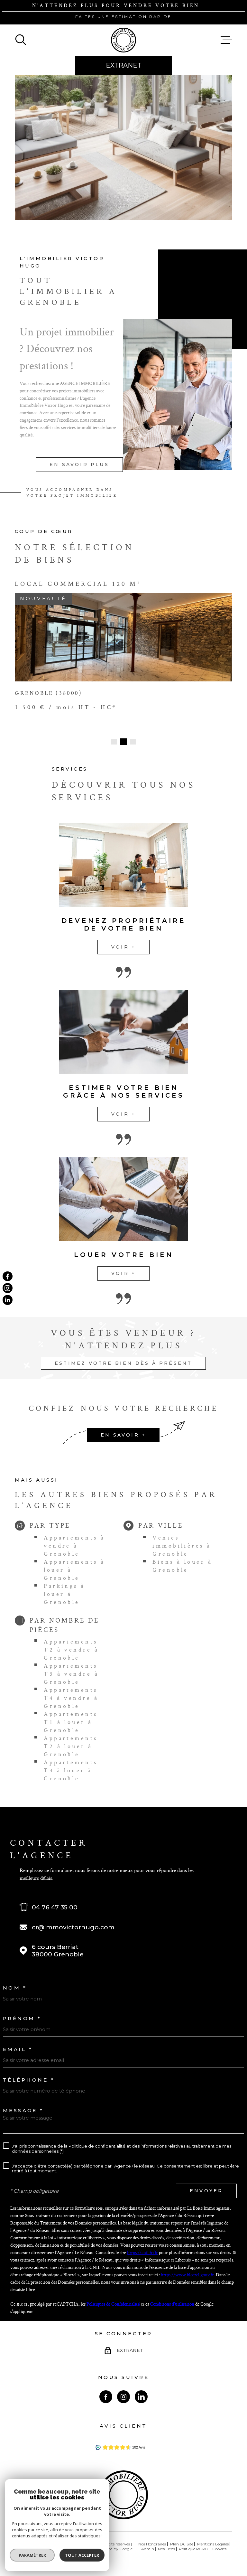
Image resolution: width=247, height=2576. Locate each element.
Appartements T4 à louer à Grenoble (71, 1770)
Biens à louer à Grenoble (182, 1566)
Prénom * (22, 2018)
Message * (23, 2110)
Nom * (15, 1988)
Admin (148, 2549)
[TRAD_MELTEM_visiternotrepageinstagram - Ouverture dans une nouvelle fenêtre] (8, 1288)
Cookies (219, 2549)
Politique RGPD (194, 2549)
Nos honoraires (152, 2544)
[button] (114, 742)
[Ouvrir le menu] (226, 40)
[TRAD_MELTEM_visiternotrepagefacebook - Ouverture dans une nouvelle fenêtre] (8, 1276)
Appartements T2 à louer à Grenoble (71, 1746)
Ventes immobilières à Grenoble (182, 1546)
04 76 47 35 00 (55, 1907)
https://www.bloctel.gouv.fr (187, 2275)
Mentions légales (213, 2544)
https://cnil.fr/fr (142, 2252)
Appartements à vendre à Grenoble (74, 1546)
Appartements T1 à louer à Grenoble (71, 1722)
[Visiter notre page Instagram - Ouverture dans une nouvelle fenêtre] (123, 2397)
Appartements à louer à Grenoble (74, 1570)
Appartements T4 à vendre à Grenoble (71, 1698)
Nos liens (166, 2549)
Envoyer (206, 2191)
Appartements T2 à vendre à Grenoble (71, 1649)
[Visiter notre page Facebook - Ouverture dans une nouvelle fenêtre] (106, 2397)
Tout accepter (82, 2555)
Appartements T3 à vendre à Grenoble (71, 1674)
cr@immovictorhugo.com (73, 1927)
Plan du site (182, 2544)
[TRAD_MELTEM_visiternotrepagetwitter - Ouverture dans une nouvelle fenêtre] (8, 1300)
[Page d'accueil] (123, 40)
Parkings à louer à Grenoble (64, 1594)
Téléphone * (29, 2080)
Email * (18, 2049)
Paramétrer (32, 2555)
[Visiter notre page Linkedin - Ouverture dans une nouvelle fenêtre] (141, 2397)
